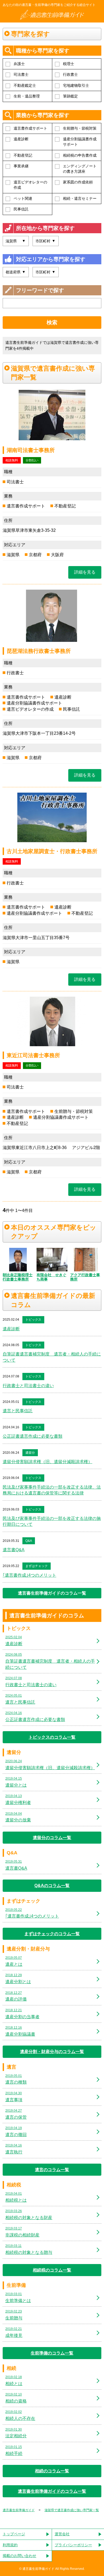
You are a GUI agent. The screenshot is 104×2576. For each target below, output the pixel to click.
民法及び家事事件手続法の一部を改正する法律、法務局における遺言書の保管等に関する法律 (52, 1490)
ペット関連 (23, 198)
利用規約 (10, 2545)
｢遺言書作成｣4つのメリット (29, 1575)
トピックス (33, 1320)
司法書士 (21, 74)
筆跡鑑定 (70, 96)
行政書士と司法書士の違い (28, 1386)
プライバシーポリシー (73, 2545)
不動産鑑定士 (25, 85)
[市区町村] (46, 272)
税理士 (69, 64)
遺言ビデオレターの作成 (30, 185)
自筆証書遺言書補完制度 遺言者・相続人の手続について (52, 1357)
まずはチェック (37, 1566)
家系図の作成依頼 (78, 182)
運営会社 (62, 2534)
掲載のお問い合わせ (19, 2556)
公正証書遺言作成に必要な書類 (33, 1436)
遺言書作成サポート (30, 128)
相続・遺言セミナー (80, 198)
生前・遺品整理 (27, 96)
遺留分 (30, 1453)
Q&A (29, 1541)
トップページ (14, 2534)
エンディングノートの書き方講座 (80, 169)
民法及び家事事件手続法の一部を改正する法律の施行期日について (52, 1521)
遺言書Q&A (14, 1550)
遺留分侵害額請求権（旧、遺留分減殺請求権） (47, 1462)
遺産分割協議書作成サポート (80, 142)
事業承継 (21, 166)
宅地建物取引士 (76, 85)
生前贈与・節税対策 (80, 128)
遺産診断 (21, 139)
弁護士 (19, 64)
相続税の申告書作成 (80, 155)
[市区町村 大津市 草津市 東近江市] (46, 241)
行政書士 (70, 74)
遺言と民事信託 (18, 1411)
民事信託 (21, 209)
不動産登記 (23, 155)
